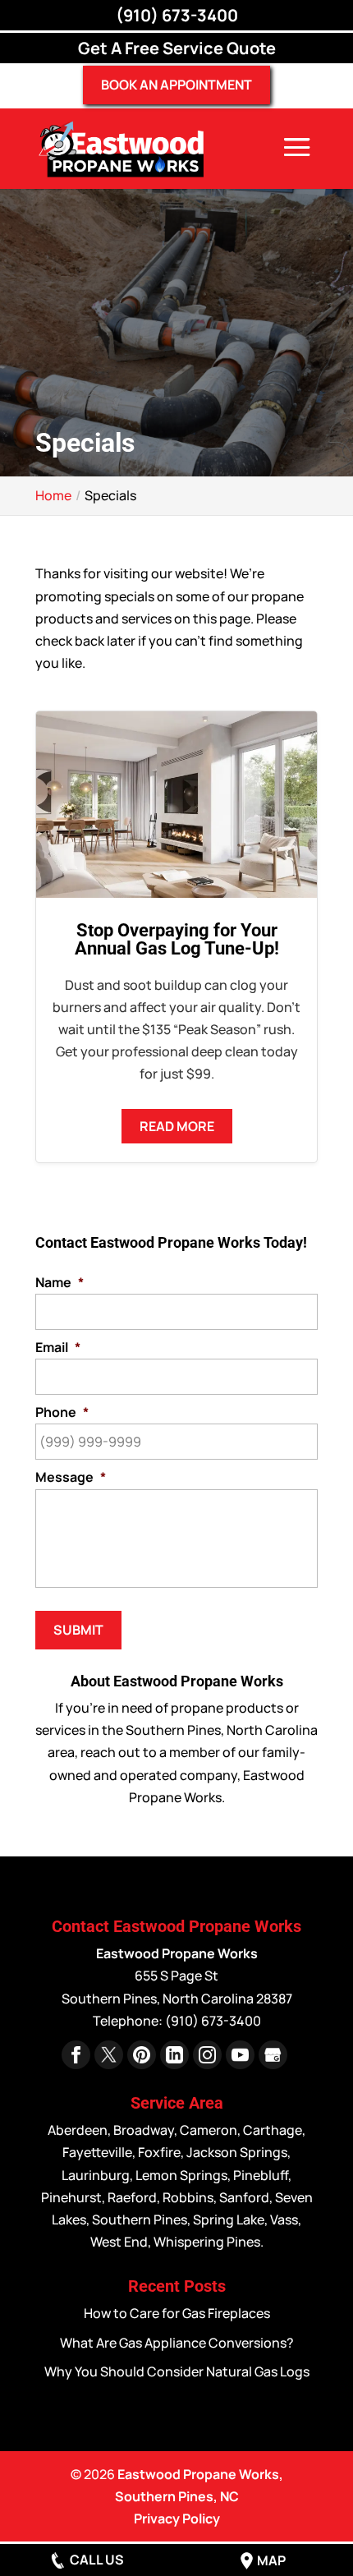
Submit (78, 1630)
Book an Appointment (176, 85)
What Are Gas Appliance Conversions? (177, 2343)
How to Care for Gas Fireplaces (177, 2313)
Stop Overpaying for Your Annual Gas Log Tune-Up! (177, 939)
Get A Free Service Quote (177, 48)
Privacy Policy (177, 2518)
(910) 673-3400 (177, 15)
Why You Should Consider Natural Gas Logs (177, 2371)
